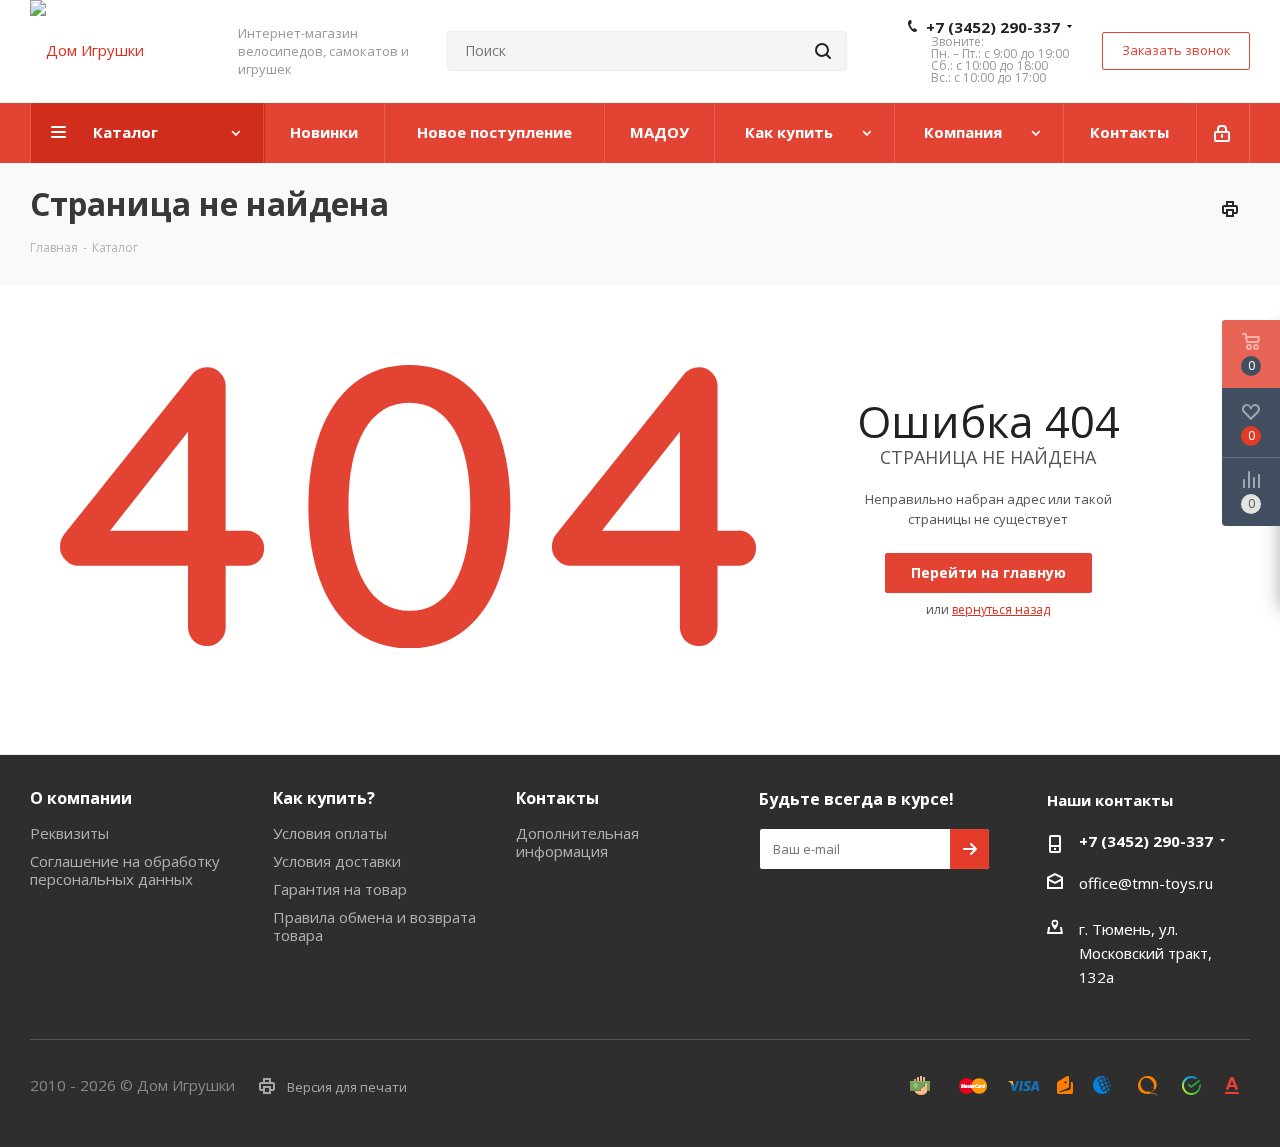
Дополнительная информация (577, 842)
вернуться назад (1001, 609)
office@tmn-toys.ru (1146, 883)
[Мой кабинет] (1223, 133)
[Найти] (823, 51)
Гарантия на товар (340, 889)
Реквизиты (69, 833)
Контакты (557, 798)
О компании (81, 798)
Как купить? (324, 798)
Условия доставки (337, 861)
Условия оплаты (330, 833)
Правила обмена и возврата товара (374, 926)
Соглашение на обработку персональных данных (125, 870)
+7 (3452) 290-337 (993, 27)
